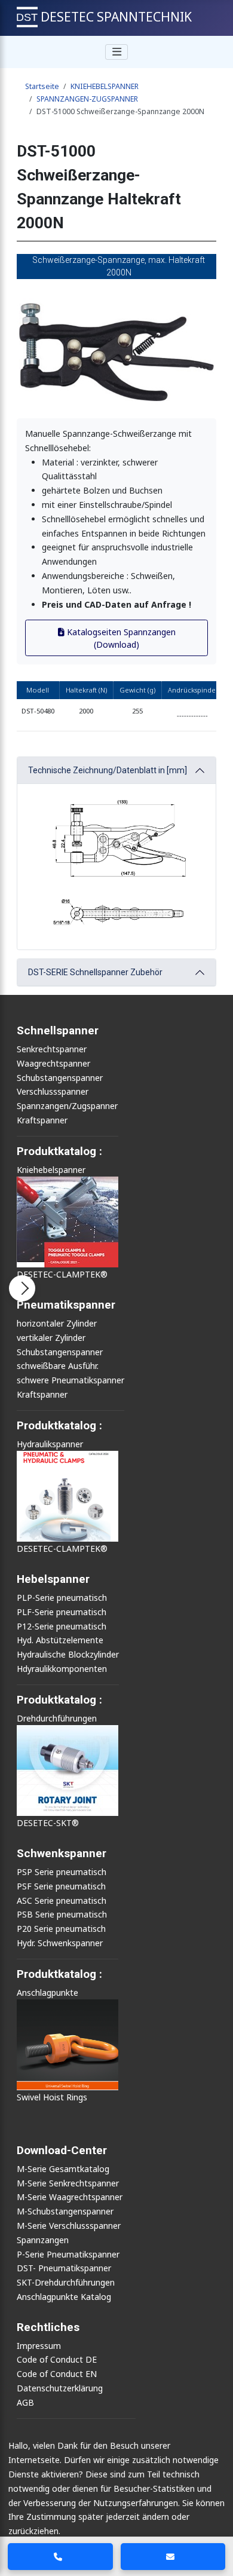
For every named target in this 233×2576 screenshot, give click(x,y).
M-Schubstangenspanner (65, 2211)
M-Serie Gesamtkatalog (63, 2169)
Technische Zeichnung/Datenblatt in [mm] (108, 770)
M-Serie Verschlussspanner (69, 2226)
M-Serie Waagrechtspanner (70, 2197)
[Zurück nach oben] (215, 2522)
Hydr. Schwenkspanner (60, 1943)
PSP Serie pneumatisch (62, 1872)
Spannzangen (43, 2240)
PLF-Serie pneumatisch (62, 1612)
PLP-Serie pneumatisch (62, 1598)
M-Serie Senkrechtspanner (68, 2183)
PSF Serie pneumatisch (61, 1886)
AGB (25, 2402)
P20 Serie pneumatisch (61, 1929)
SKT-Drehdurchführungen (66, 2282)
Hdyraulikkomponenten (62, 1669)
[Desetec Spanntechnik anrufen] (60, 2557)
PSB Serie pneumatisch (62, 1914)
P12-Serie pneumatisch (62, 1626)
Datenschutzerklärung (60, 2388)
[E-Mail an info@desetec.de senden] (173, 2557)
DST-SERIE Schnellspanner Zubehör (95, 972)
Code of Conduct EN (57, 2374)
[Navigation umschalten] (116, 52)
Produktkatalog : (59, 1974)
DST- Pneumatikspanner (64, 2268)
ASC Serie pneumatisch (62, 1900)
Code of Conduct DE (57, 2359)
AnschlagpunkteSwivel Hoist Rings (52, 2045)
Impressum (39, 2346)
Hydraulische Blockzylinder (68, 1654)
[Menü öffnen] (22, 1288)
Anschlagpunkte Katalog (64, 2297)
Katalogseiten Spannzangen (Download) (120, 638)
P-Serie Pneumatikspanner (68, 2254)
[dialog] (116, 2505)
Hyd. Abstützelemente (60, 1640)
